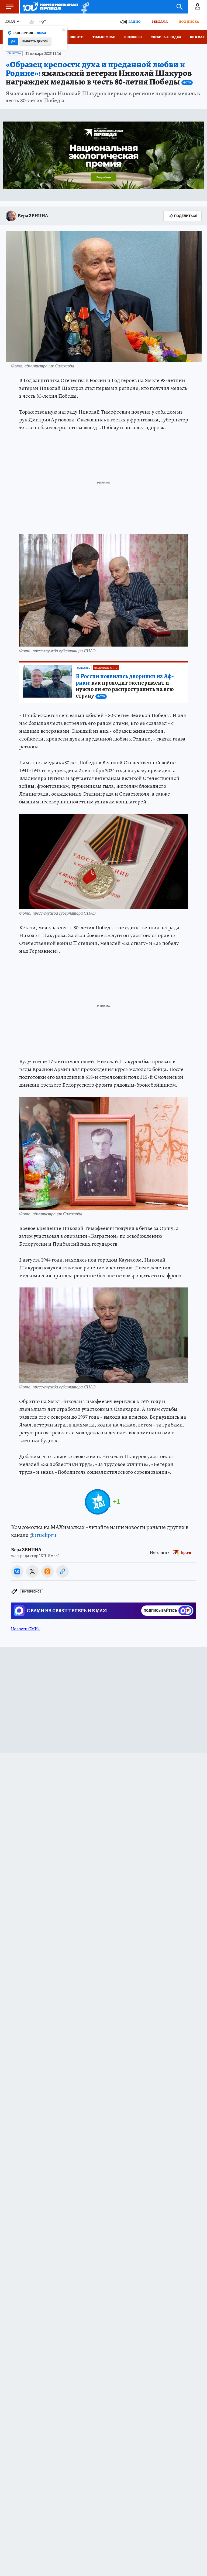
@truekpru (43, 1535)
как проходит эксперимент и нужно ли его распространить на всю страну (125, 686)
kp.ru (186, 1552)
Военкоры (133, 37)
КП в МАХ (197, 37)
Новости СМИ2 (25, 1629)
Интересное (32, 1592)
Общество (14, 53)
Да (13, 41)
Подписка (189, 21)
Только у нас (104, 37)
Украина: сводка (166, 37)
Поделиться (186, 216)
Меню (9, 7)
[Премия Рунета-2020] (84, 7)
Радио (134, 21)
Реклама (160, 21)
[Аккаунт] (198, 7)
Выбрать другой (35, 41)
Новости (75, 37)
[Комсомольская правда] (50, 7)
